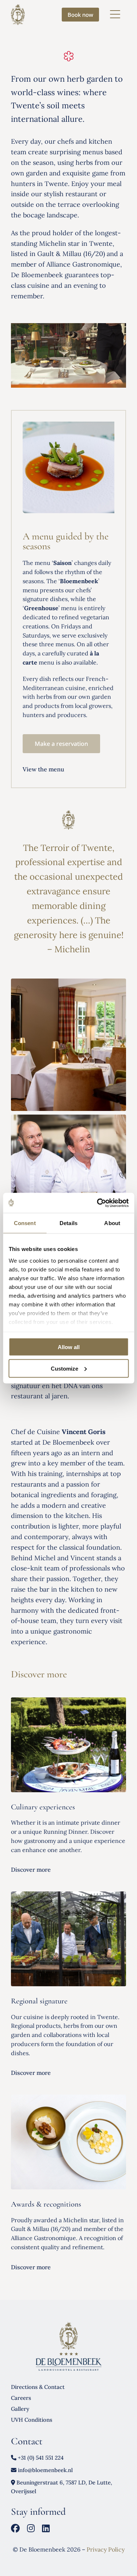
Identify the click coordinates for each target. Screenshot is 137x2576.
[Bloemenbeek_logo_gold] (18, 7)
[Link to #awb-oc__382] (115, 15)
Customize (64, 1368)
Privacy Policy (106, 2549)
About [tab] (112, 1223)
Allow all (69, 1347)
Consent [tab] (25, 1223)
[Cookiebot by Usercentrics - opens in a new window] (98, 1203)
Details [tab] (68, 1223)
